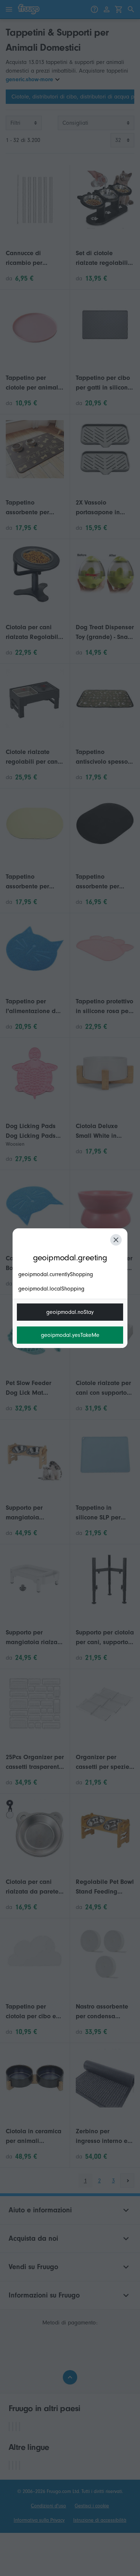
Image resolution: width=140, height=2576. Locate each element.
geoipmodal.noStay (70, 1312)
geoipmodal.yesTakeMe (70, 1335)
